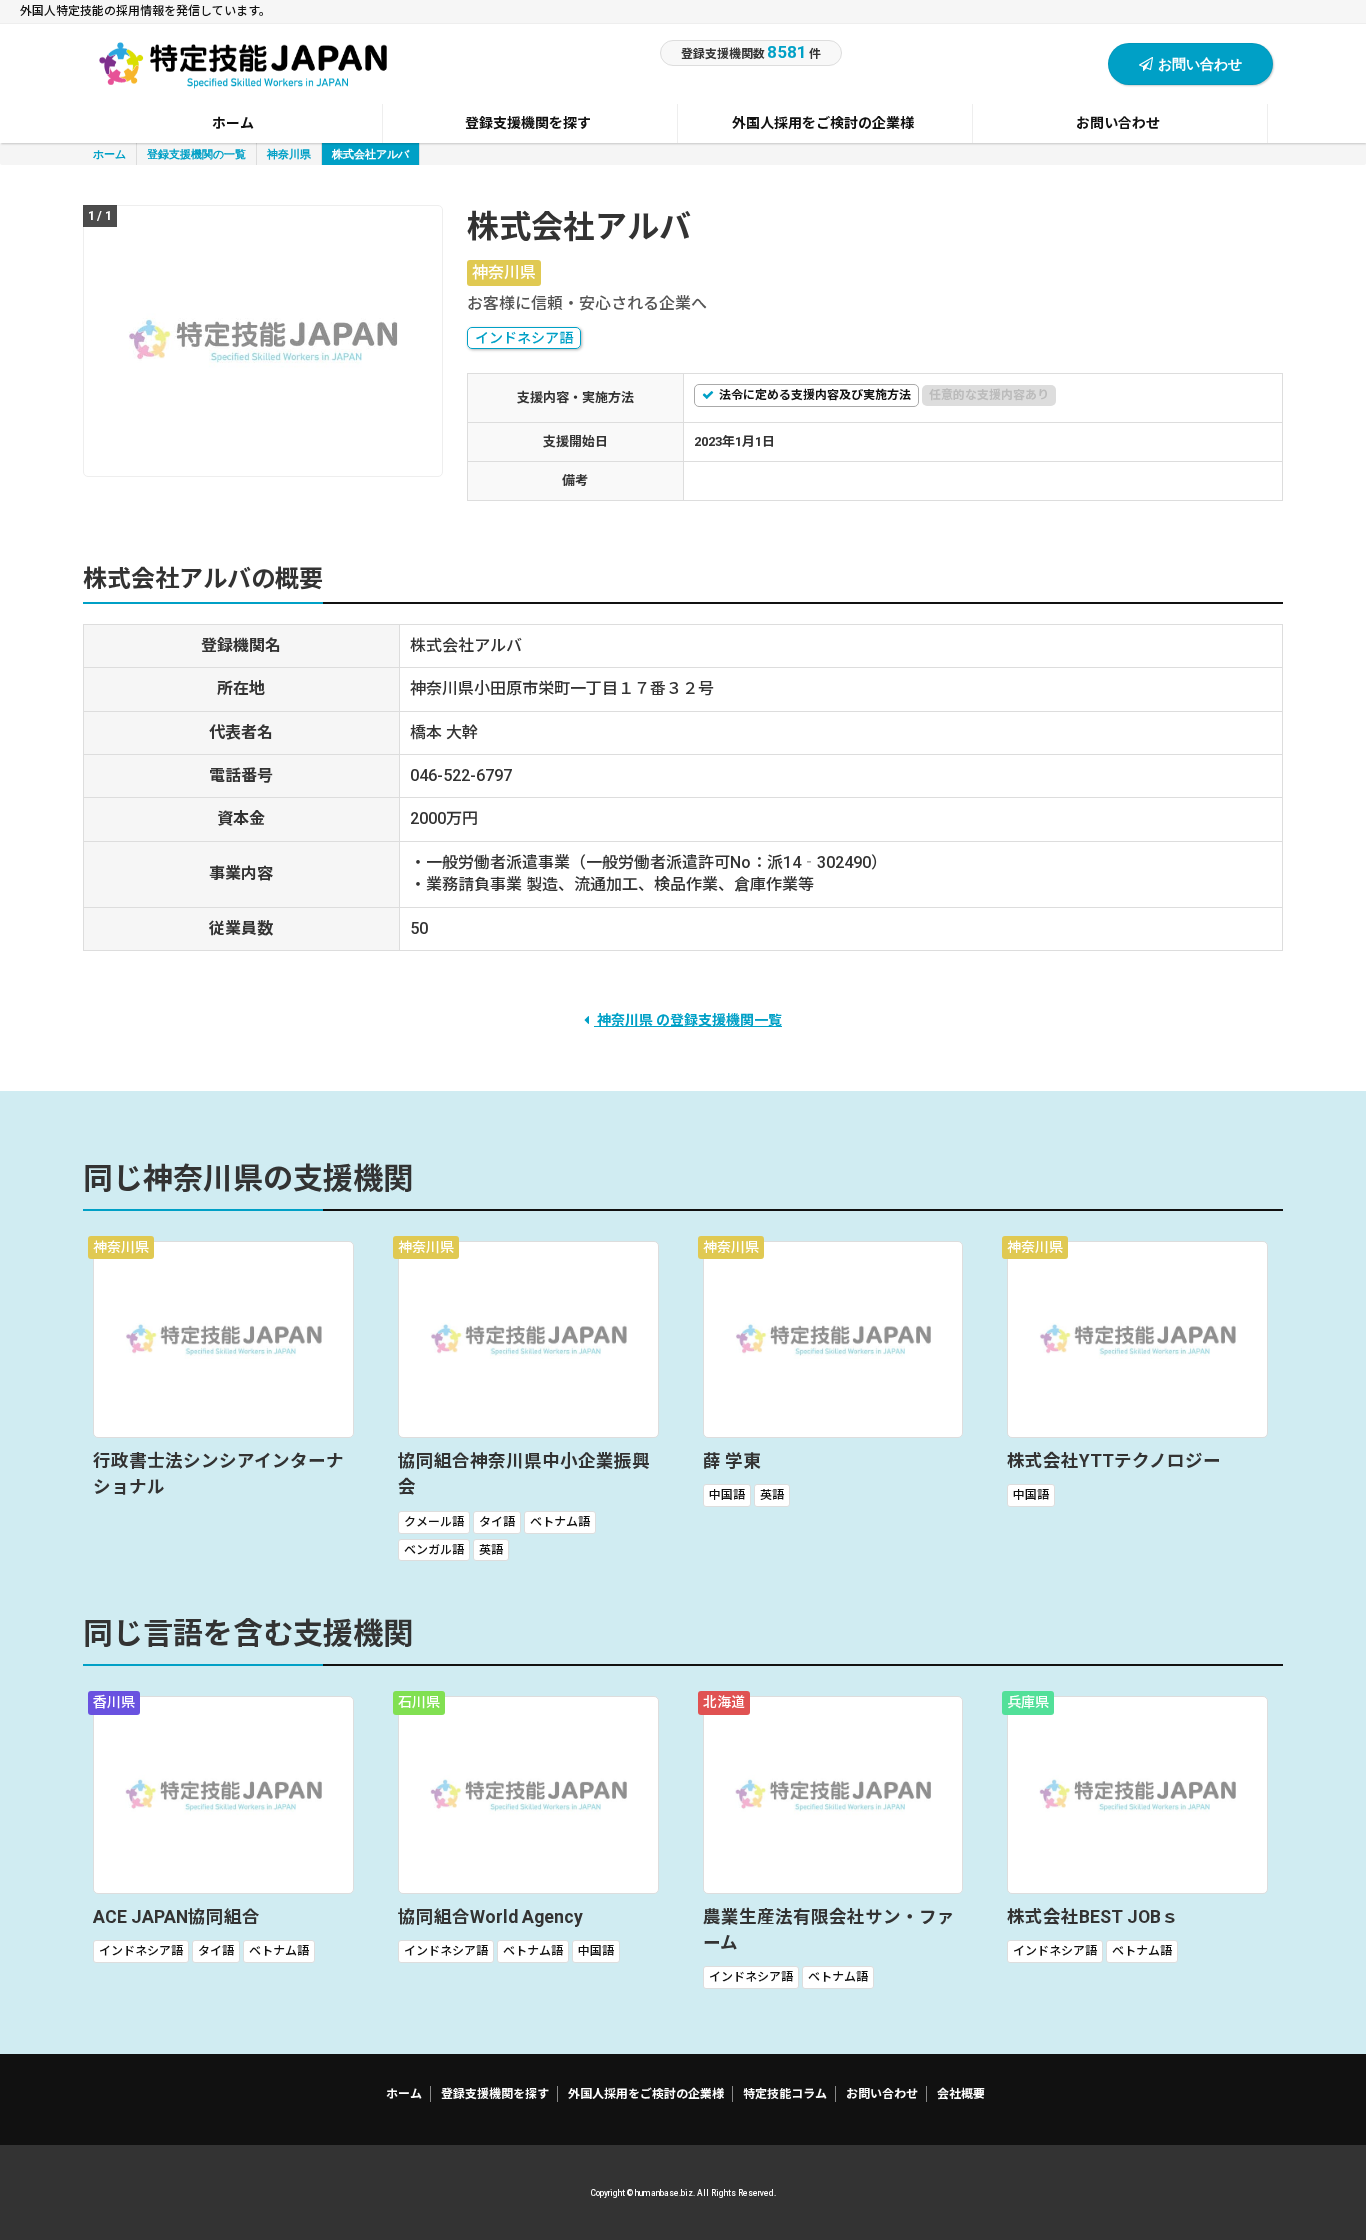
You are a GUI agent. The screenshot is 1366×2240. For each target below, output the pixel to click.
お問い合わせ (1200, 63)
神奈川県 (289, 153)
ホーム (109, 153)
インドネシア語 (524, 338)
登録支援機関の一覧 (196, 153)
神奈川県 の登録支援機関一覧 (688, 1020)
